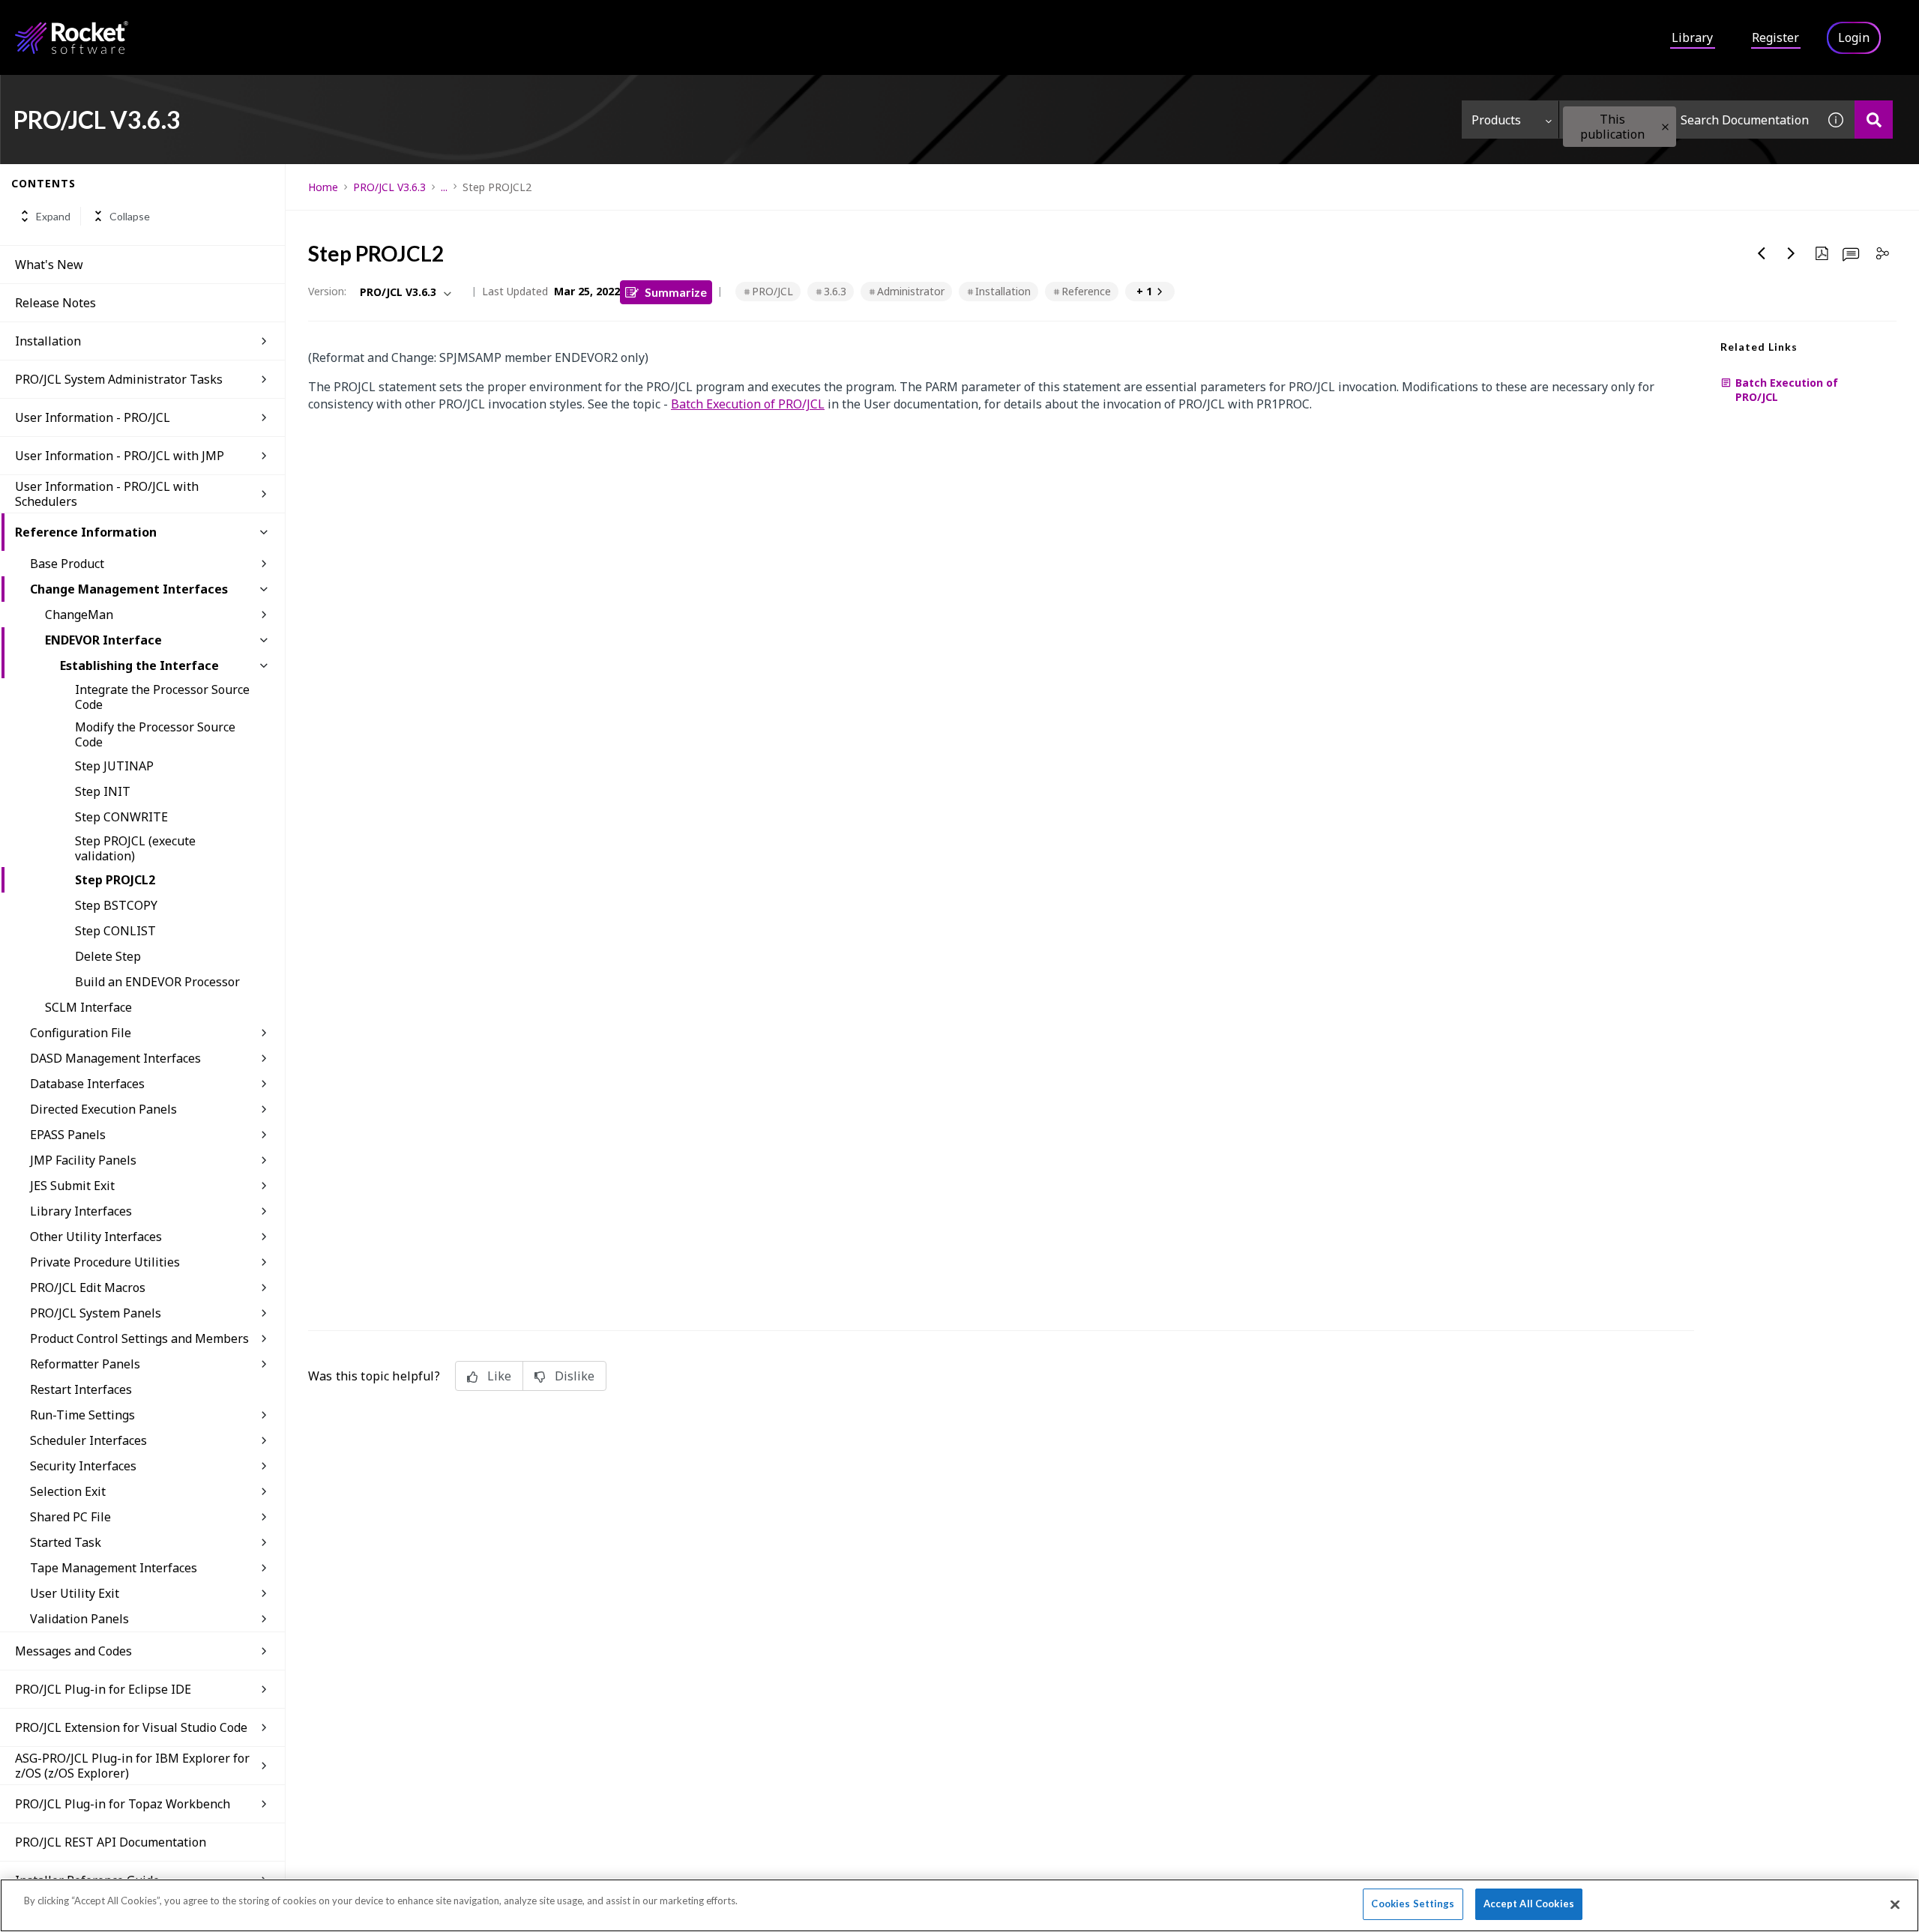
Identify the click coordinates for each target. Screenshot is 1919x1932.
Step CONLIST (115, 931)
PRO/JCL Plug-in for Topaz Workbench (123, 1804)
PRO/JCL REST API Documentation (111, 1842)
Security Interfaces (83, 1466)
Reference (1086, 291)
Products (1496, 120)
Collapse (130, 216)
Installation (48, 341)
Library (1692, 37)
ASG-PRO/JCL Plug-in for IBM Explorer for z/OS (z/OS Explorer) (132, 1766)
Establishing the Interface (139, 665)
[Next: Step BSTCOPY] (1792, 253)
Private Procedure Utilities (105, 1262)
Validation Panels (79, 1619)
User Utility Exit (75, 1593)
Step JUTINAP (114, 766)
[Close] (1895, 1904)
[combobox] (1688, 120)
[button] (1665, 127)
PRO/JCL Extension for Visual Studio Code (131, 1727)
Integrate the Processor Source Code (162, 697)
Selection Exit (68, 1491)
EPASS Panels (68, 1135)
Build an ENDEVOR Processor (157, 982)
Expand (53, 216)
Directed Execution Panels (103, 1109)
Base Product (67, 564)
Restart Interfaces (81, 1389)
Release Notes (55, 303)
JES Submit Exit (72, 1186)
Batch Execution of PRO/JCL (748, 404)
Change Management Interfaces (129, 589)
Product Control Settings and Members (139, 1338)
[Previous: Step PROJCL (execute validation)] (1762, 253)
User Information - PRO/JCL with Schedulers (107, 494)
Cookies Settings (1413, 1904)
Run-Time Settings (82, 1415)
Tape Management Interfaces (114, 1568)
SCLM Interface (88, 1007)
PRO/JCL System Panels (96, 1313)
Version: (327, 291)
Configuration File (81, 1033)
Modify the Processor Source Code (155, 734)
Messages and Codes (73, 1651)
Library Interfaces (81, 1211)
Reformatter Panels (85, 1364)
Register (1775, 37)
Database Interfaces (87, 1084)
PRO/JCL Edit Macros (88, 1288)
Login (1854, 37)
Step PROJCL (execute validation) (135, 848)
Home (323, 187)
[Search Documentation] (1874, 120)
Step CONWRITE (121, 817)
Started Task (66, 1542)
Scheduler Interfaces (88, 1440)
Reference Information (86, 532)
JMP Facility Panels (83, 1160)
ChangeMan (79, 615)
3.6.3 (835, 291)
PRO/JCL (772, 291)
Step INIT (103, 791)
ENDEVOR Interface (103, 640)
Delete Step (108, 956)
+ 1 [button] (1144, 291)
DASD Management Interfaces (115, 1058)
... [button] (444, 187)
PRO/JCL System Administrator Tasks (119, 379)
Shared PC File (70, 1517)
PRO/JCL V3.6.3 (389, 187)
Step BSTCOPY (116, 905)
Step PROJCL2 (115, 880)
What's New (49, 265)
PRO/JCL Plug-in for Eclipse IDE (103, 1689)
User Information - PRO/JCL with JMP (120, 456)
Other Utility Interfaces (96, 1237)
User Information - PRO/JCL (93, 417)
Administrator (911, 291)
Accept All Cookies (1529, 1904)
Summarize (676, 292)
